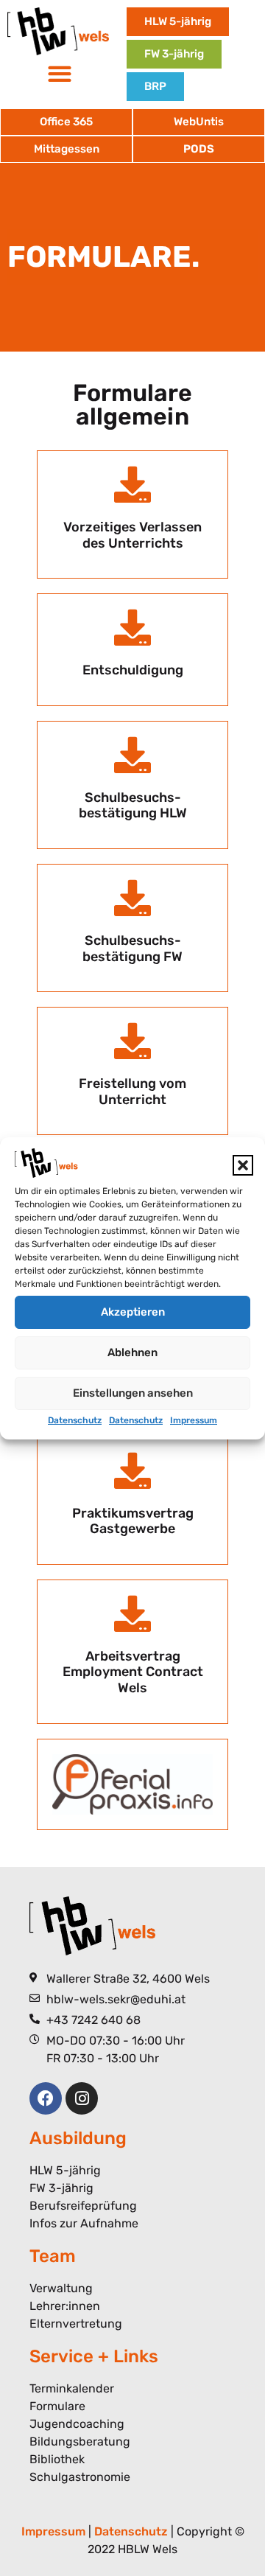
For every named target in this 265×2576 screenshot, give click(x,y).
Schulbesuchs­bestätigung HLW (133, 806)
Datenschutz (75, 1420)
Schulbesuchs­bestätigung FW (132, 949)
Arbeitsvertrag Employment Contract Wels (133, 1672)
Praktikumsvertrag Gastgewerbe (133, 1521)
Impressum (194, 1420)
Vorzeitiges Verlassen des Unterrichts (132, 535)
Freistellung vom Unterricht (132, 1092)
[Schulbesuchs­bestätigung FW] (132, 898)
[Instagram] (82, 2098)
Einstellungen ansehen (133, 1393)
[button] (243, 1165)
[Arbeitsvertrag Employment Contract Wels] (132, 1613)
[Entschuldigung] (132, 627)
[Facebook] (46, 2098)
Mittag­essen (67, 149)
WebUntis (199, 122)
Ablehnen (132, 1352)
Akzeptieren (133, 1312)
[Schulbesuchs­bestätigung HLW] (132, 755)
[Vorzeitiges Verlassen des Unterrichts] (132, 484)
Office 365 (66, 122)
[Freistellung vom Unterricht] (132, 1041)
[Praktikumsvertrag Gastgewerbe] (132, 1470)
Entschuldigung (133, 670)
